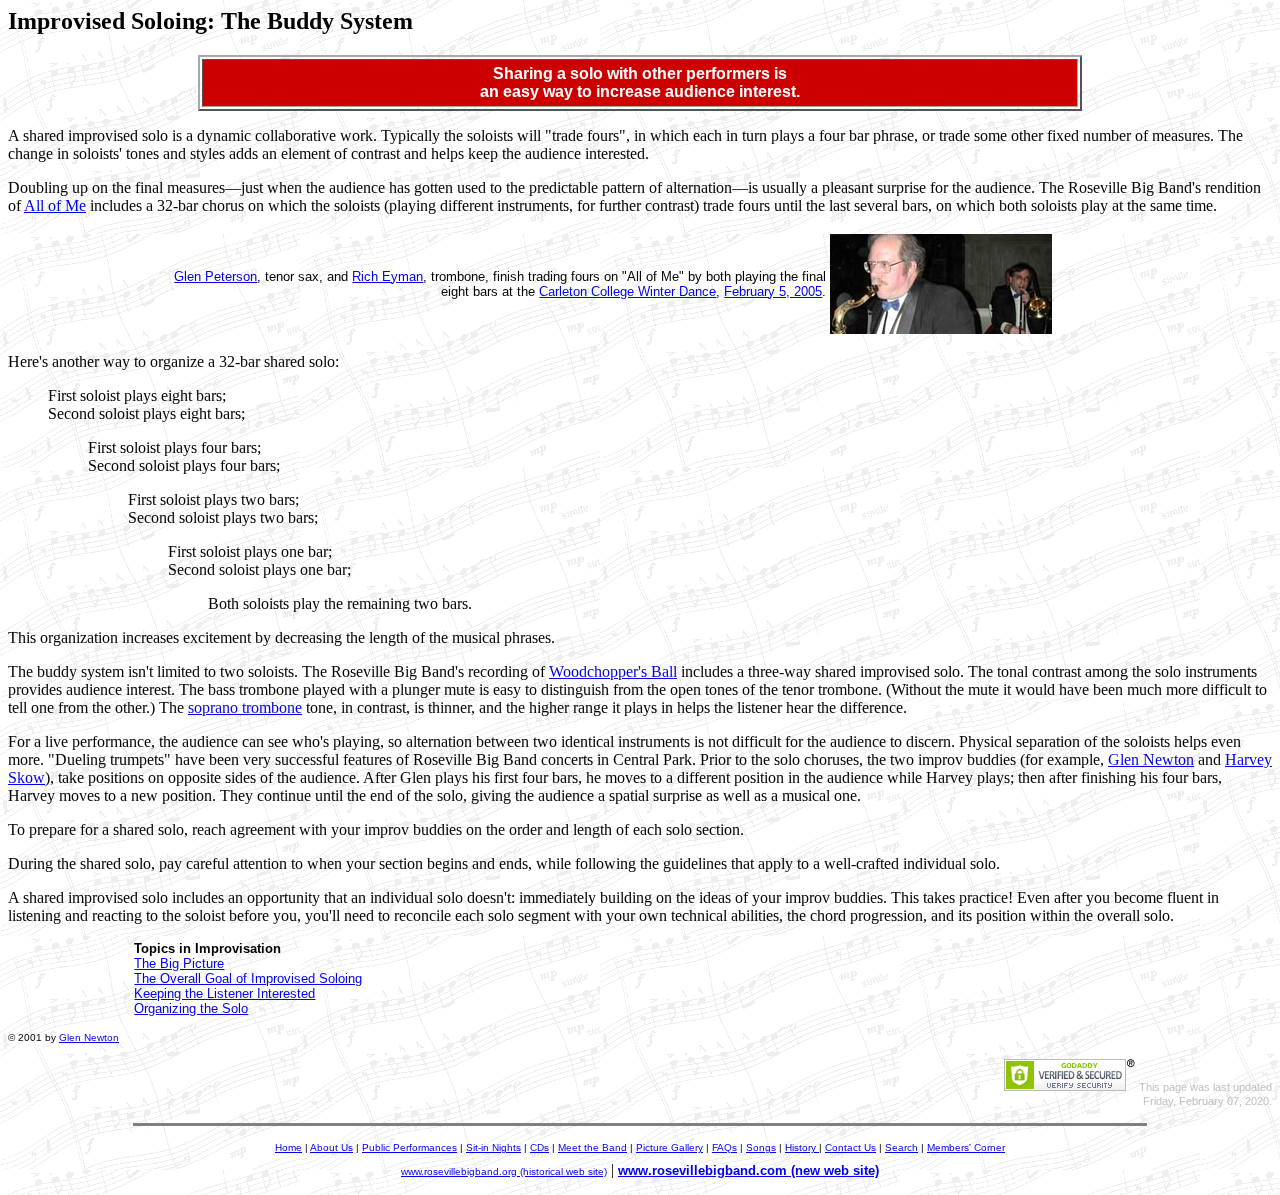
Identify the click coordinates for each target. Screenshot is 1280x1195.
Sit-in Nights (493, 1147)
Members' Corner (966, 1147)
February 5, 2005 (773, 291)
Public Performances (409, 1147)
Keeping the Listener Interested (224, 993)
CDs (539, 1147)
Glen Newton (1151, 759)
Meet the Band (592, 1147)
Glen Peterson (215, 276)
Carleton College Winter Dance (627, 291)
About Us (331, 1147)
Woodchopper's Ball (613, 671)
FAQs (724, 1147)
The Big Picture (179, 963)
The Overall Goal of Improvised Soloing (248, 978)
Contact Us (850, 1147)
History (802, 1147)
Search (901, 1147)
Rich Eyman (387, 276)
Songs (761, 1147)
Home (288, 1147)
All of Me (55, 205)
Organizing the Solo (191, 1008)
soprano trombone (245, 707)
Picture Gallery (669, 1147)
